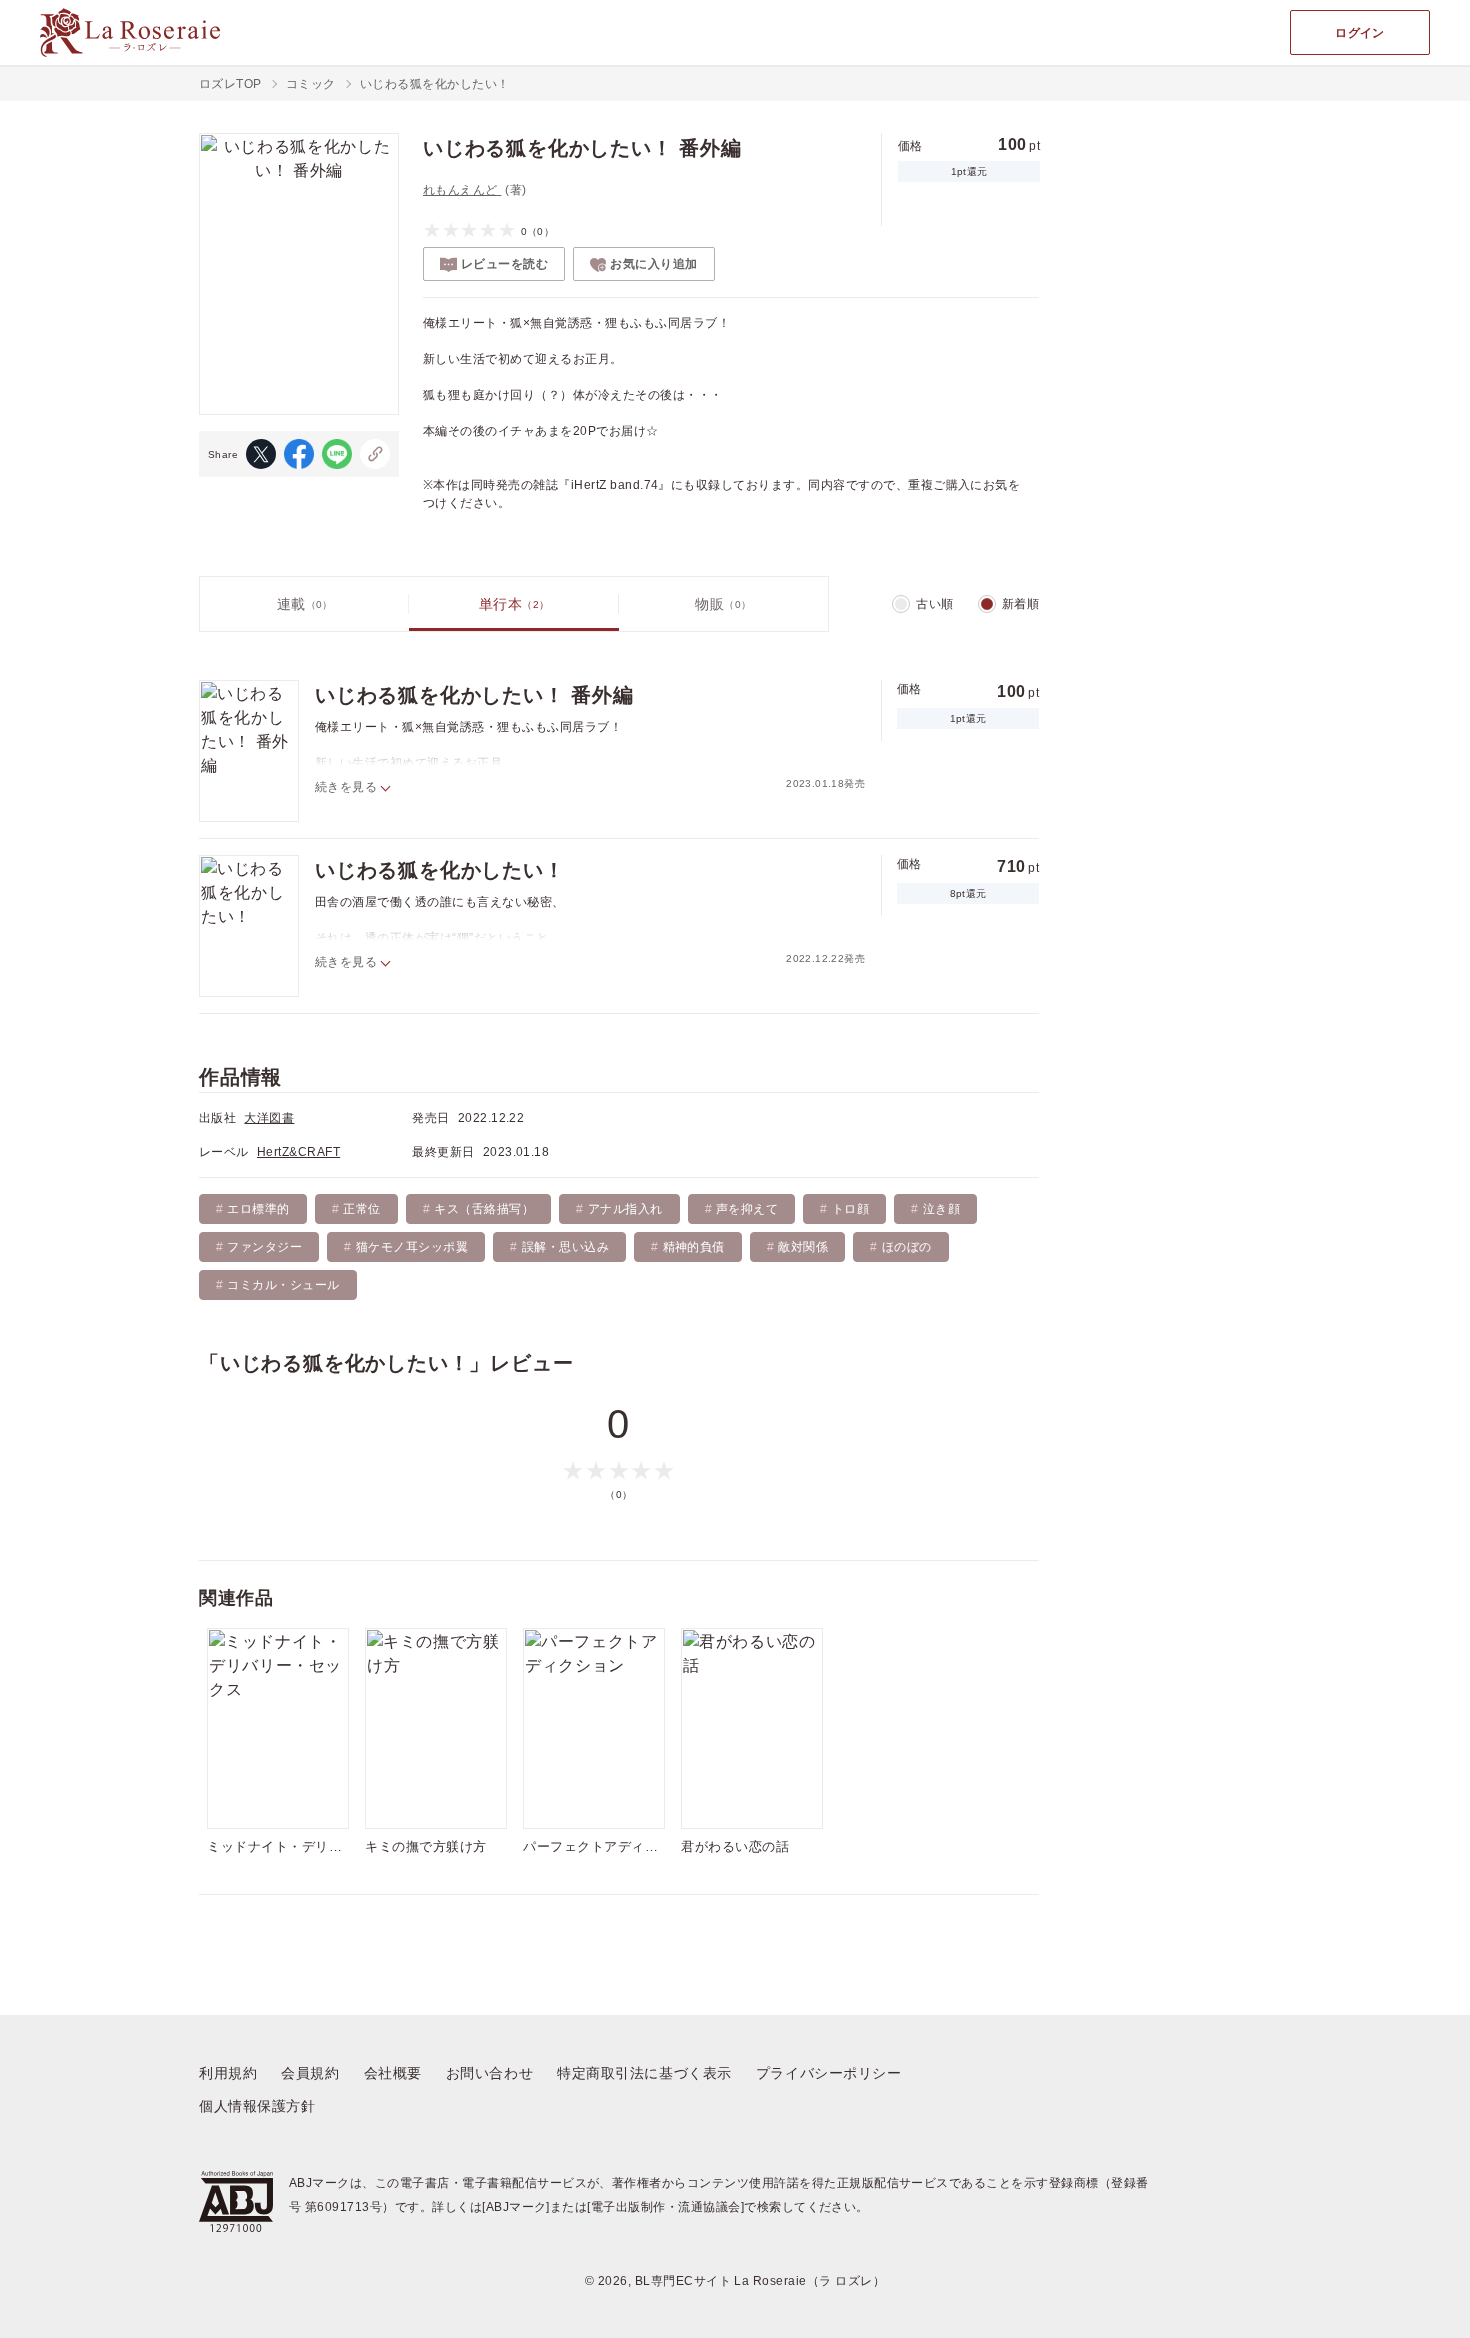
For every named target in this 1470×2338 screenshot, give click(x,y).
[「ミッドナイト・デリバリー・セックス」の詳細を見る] (278, 1728)
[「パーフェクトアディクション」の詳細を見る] (594, 1728)
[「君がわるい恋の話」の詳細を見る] (752, 1728)
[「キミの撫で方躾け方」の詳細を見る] (436, 1728)
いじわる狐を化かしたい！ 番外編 (474, 695)
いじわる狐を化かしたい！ (440, 870)
